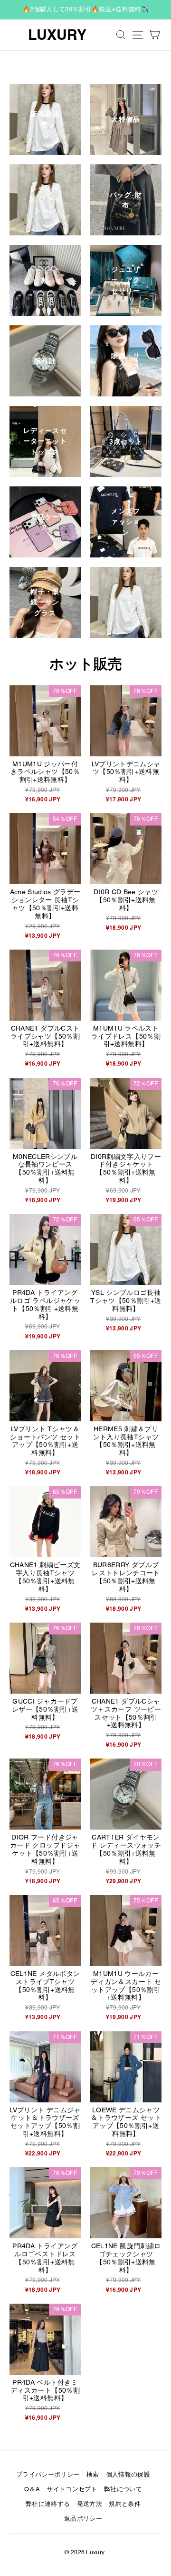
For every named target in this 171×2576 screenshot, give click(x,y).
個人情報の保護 (128, 2474)
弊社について (123, 2489)
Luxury (57, 35)
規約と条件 (125, 2504)
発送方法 (90, 2504)
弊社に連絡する (48, 2504)
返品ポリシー (83, 2518)
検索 (93, 2474)
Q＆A (32, 2489)
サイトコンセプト (72, 2489)
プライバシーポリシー (48, 2474)
